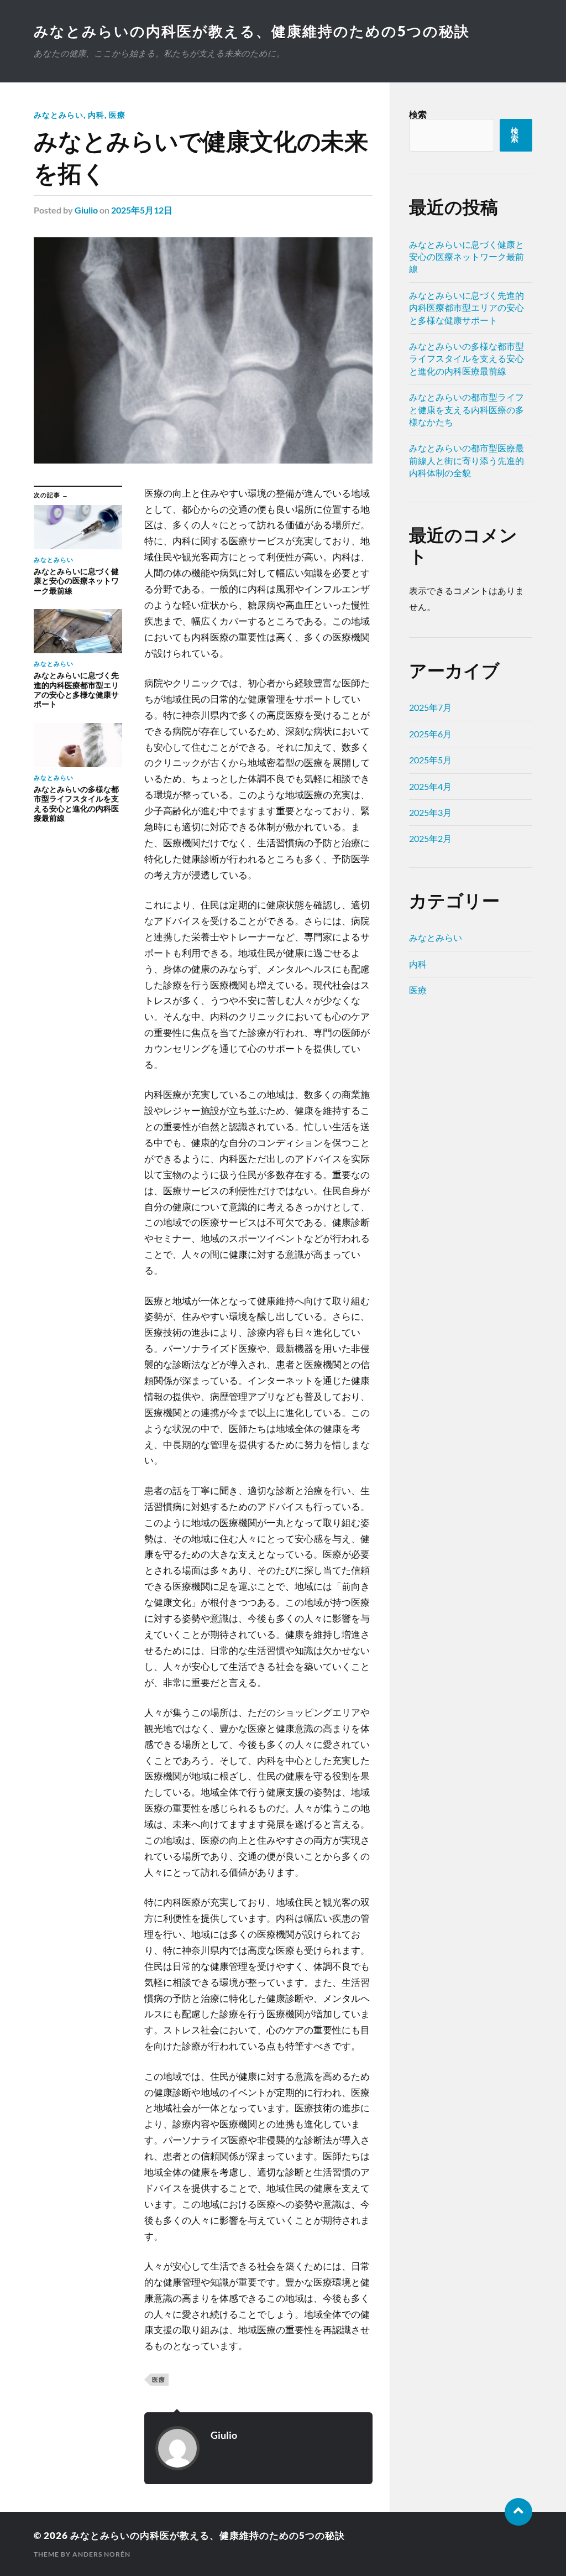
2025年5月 (430, 760)
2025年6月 (430, 734)
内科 (96, 115)
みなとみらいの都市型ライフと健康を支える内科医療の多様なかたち (467, 409)
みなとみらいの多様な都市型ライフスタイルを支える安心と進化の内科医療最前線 (467, 358)
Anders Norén (101, 2554)
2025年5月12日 (142, 210)
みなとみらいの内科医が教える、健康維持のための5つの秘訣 (252, 31)
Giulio (86, 210)
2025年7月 (430, 707)
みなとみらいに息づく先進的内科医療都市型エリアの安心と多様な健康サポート (467, 308)
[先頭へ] (518, 2512)
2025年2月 (430, 838)
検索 (418, 114)
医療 (117, 115)
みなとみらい (59, 115)
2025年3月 (430, 812)
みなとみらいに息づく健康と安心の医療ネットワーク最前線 (467, 257)
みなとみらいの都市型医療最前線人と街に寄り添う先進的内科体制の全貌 (467, 460)
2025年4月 (430, 786)
